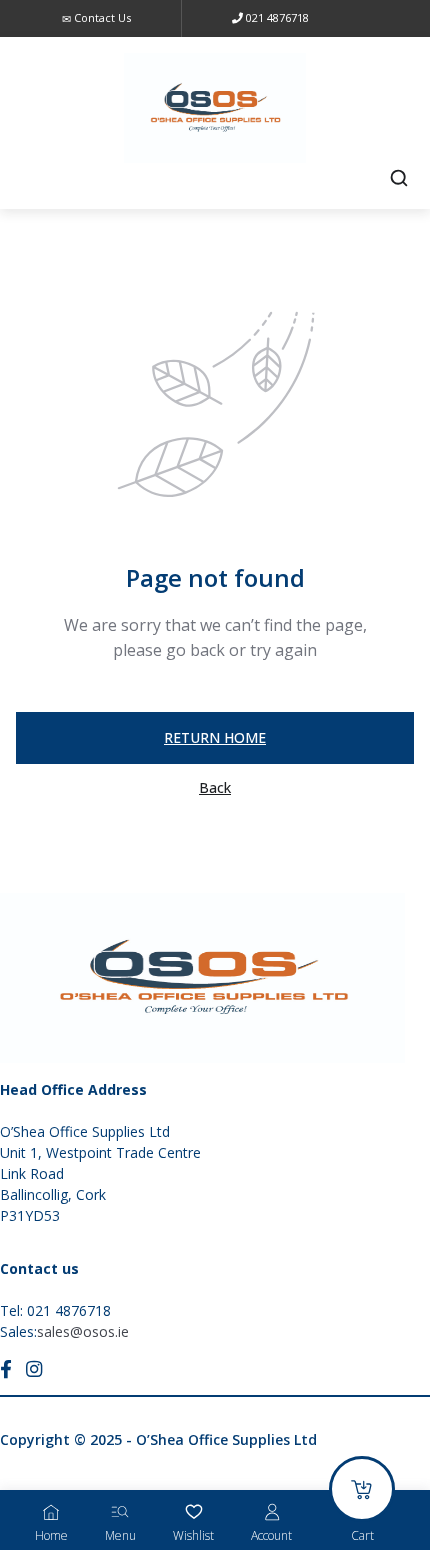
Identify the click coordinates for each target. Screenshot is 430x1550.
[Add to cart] (362, 1489)
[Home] (51, 1512)
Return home (215, 737)
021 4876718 (276, 17)
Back (215, 788)
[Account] (272, 1512)
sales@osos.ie (83, 1331)
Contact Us (101, 17)
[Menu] (120, 1512)
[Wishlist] (194, 1512)
